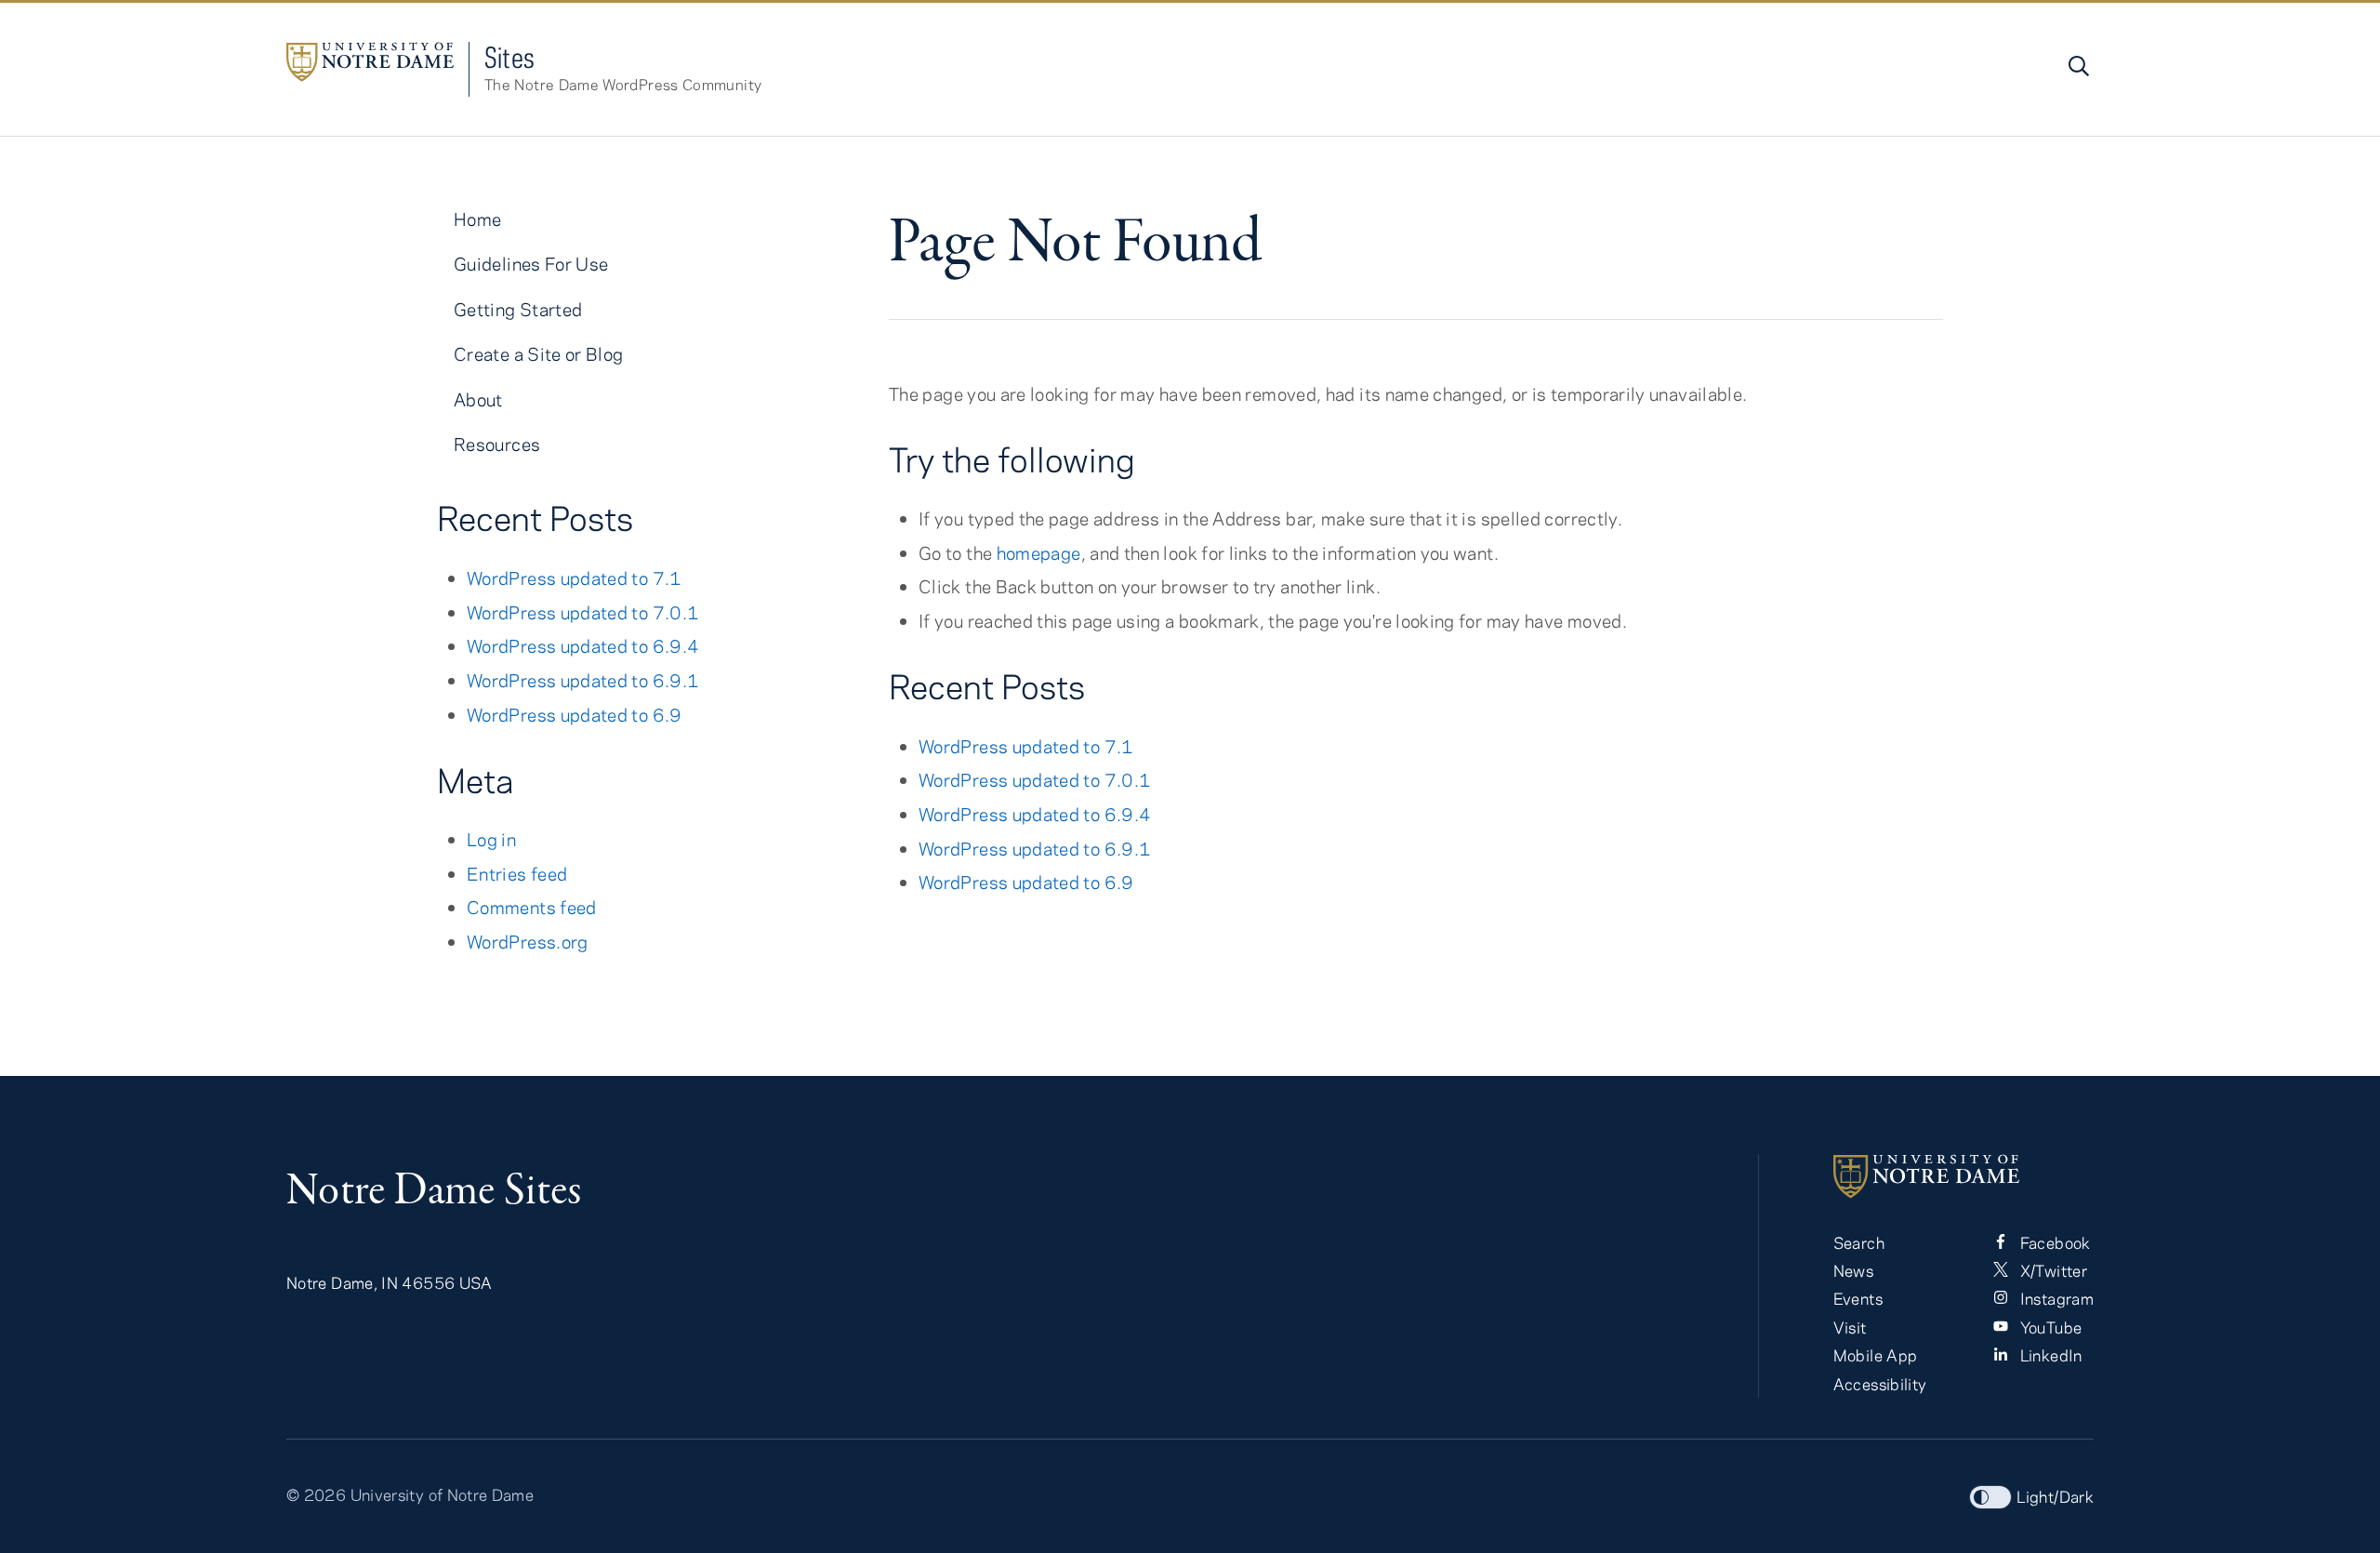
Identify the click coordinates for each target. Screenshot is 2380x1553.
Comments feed (532, 907)
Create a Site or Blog (539, 354)
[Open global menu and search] (2077, 66)
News (1853, 1270)
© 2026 (316, 1494)
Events (1858, 1298)
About (478, 399)
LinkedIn (2049, 1355)
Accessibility (1880, 1384)
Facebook (2053, 1242)
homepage (1039, 553)
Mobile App (1876, 1355)
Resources (497, 444)
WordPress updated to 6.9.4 (1035, 814)
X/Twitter (2051, 1270)
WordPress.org (528, 942)
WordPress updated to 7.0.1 (1035, 780)
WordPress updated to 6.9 (1026, 882)
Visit (1850, 1327)
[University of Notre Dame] (1963, 1176)
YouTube (2049, 1327)
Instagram (2055, 1298)
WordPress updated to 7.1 (1026, 746)
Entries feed (517, 874)
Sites (510, 57)
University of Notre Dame (443, 1494)
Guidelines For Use (531, 264)
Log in (491, 839)
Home (477, 219)
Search (1859, 1242)
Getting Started (518, 309)
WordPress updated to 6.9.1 (1035, 849)
